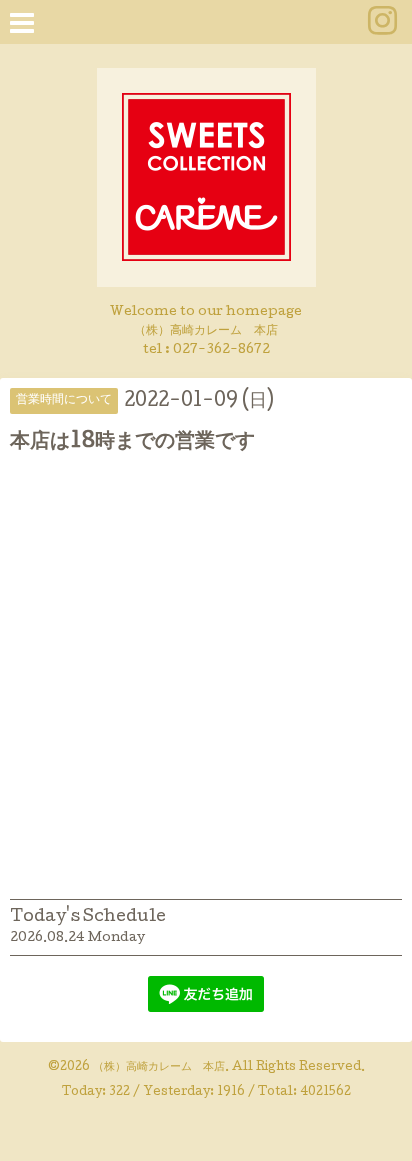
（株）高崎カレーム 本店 (159, 1068)
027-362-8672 (221, 350)
